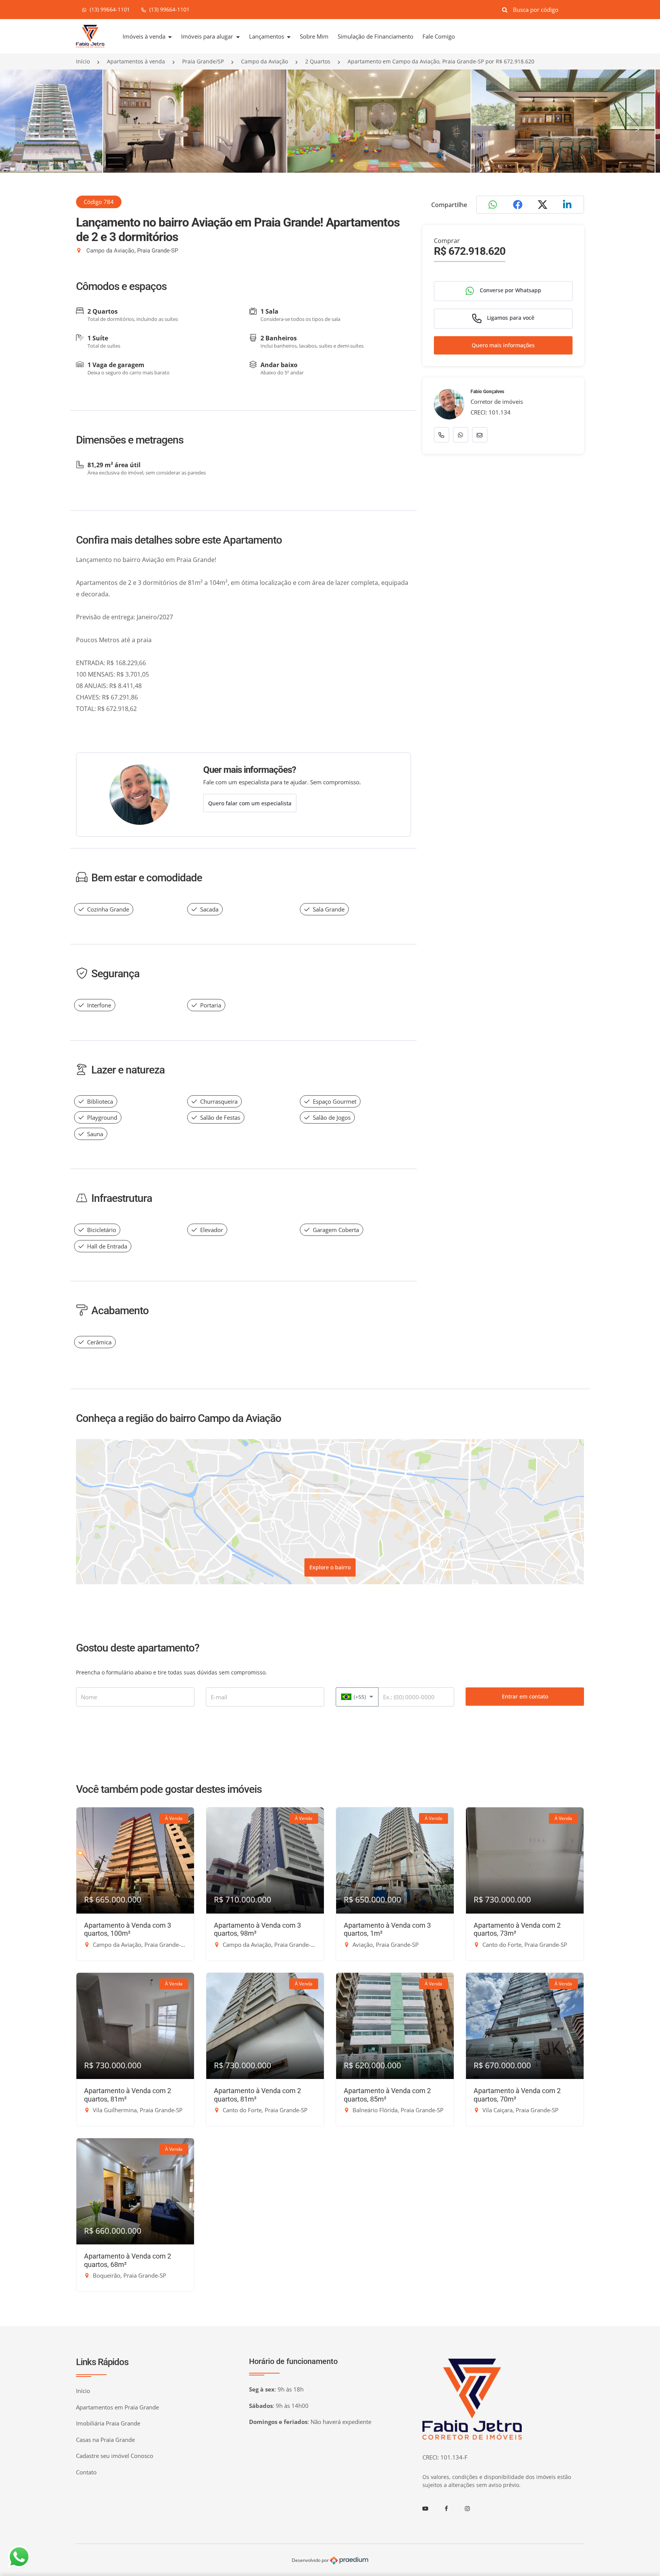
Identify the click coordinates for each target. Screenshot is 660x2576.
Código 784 (99, 202)
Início (83, 61)
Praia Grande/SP (203, 61)
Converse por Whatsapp (510, 291)
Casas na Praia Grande (105, 2440)
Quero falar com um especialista (250, 803)
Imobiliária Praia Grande (108, 2423)
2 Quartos (318, 61)
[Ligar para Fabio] (442, 435)
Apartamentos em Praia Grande (117, 2407)
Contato (86, 2472)
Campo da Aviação (264, 61)
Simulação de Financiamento (375, 36)
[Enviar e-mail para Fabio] (480, 435)
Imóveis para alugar (208, 36)
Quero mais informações (503, 346)
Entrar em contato (525, 1696)
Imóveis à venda (145, 36)
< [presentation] (23, 129)
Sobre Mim (314, 36)
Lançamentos (267, 36)
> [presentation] (637, 129)
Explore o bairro (330, 1567)
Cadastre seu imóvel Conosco (115, 2456)
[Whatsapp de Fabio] (461, 435)
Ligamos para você (510, 318)
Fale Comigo (439, 36)
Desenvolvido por (311, 2560)
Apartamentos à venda (136, 61)
